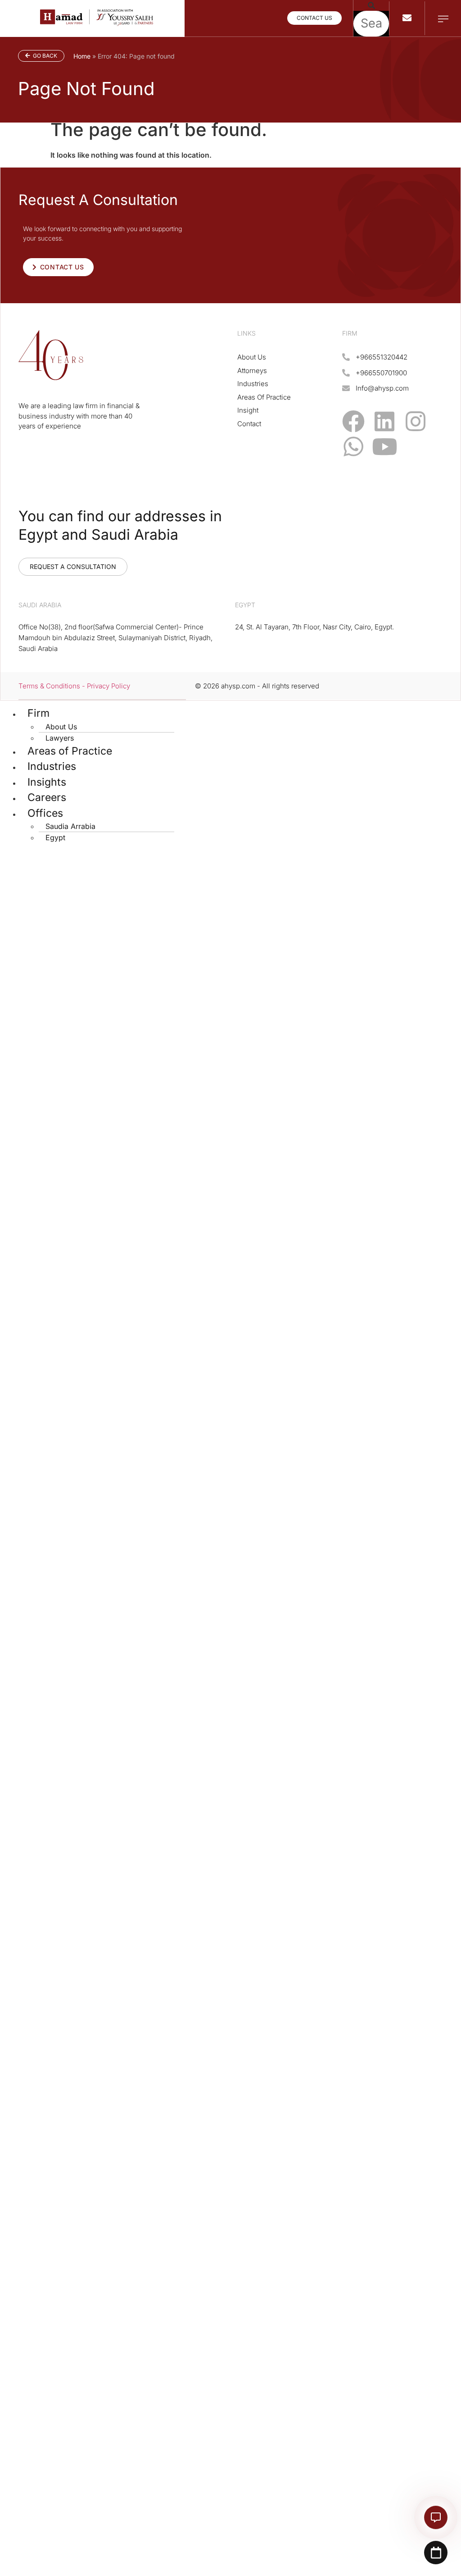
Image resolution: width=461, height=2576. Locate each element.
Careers (47, 797)
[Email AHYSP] (407, 18)
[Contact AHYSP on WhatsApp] (353, 446)
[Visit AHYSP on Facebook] (353, 421)
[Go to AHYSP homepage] (97, 23)
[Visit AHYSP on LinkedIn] (384, 421)
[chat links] (436, 2517)
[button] (371, 5)
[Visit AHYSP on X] (416, 446)
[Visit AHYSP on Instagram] (416, 421)
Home (82, 56)
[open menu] (443, 19)
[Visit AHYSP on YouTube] (384, 446)
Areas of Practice (70, 751)
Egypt (55, 837)
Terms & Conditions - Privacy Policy (74, 686)
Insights (47, 782)
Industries (52, 766)
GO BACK (44, 56)
